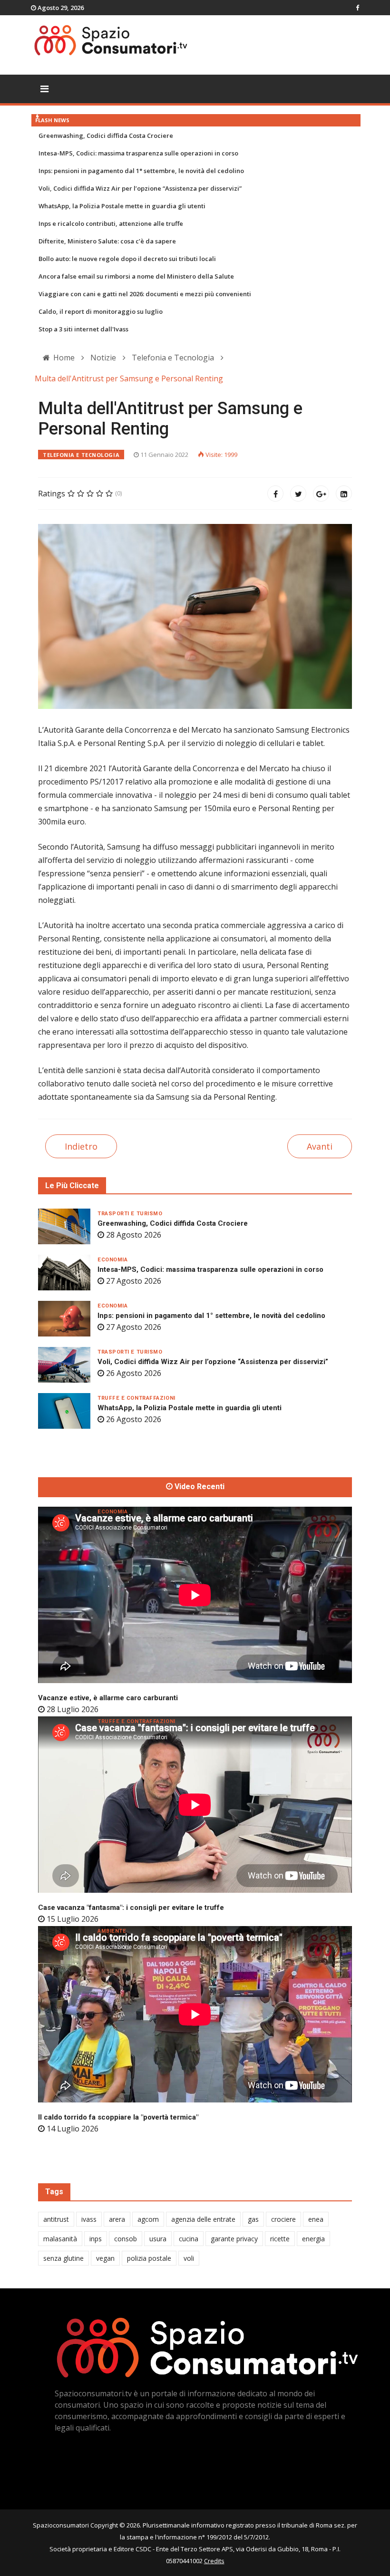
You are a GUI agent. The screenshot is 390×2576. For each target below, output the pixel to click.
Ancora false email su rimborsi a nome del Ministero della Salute (136, 276)
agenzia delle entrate (203, 2219)
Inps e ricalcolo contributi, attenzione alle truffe (111, 223)
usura (158, 2239)
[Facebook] (275, 494)
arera (117, 2219)
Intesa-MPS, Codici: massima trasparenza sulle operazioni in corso (138, 153)
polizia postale (149, 2258)
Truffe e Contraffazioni (136, 1398)
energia (313, 2239)
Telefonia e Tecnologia (81, 455)
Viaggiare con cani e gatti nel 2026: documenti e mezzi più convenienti (145, 294)
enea (316, 2219)
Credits (214, 2561)
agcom (148, 2219)
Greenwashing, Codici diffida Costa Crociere (106, 136)
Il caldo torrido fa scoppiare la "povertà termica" (118, 2117)
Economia (112, 1260)
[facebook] (357, 8)
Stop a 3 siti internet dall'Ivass (83, 329)
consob (126, 2239)
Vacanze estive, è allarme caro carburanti (108, 1698)
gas (253, 2219)
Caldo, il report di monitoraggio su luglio (101, 311)
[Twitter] (298, 494)
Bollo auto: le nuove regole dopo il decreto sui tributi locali (127, 259)
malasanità (60, 2239)
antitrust (56, 2219)
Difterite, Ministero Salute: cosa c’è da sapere (107, 241)
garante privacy (234, 2239)
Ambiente (112, 1931)
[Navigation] (44, 89)
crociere (283, 2219)
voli (189, 2258)
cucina (189, 2239)
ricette (280, 2239)
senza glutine (63, 2258)
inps (96, 2239)
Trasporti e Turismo (130, 1214)
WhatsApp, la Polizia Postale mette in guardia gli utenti (122, 206)
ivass (89, 2219)
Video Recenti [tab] (199, 1487)
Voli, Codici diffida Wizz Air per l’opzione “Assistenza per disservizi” (140, 188)
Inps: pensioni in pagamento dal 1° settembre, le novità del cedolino (141, 171)
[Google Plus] (321, 494)
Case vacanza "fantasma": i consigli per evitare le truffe (131, 1908)
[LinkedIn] (344, 494)
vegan (105, 2258)
